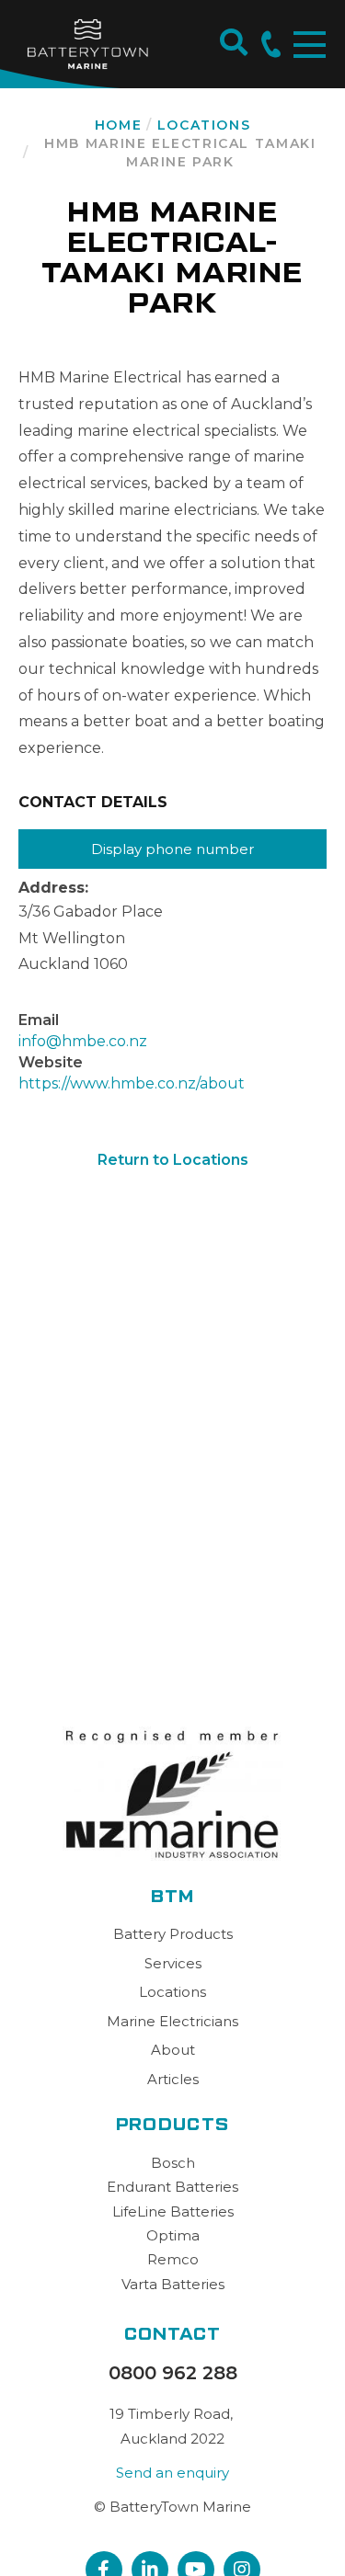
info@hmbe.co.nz (83, 1041)
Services (173, 1963)
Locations (204, 125)
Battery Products (173, 1934)
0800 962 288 (173, 2373)
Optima (173, 2235)
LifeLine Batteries (173, 2211)
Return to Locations (173, 1160)
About (173, 2050)
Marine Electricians (172, 2021)
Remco (173, 2259)
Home (118, 125)
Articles (173, 2079)
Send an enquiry (172, 2473)
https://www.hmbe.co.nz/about (132, 1083)
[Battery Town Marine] (87, 44)
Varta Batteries (173, 2284)
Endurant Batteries (172, 2187)
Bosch (173, 2163)
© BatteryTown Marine (172, 2507)
